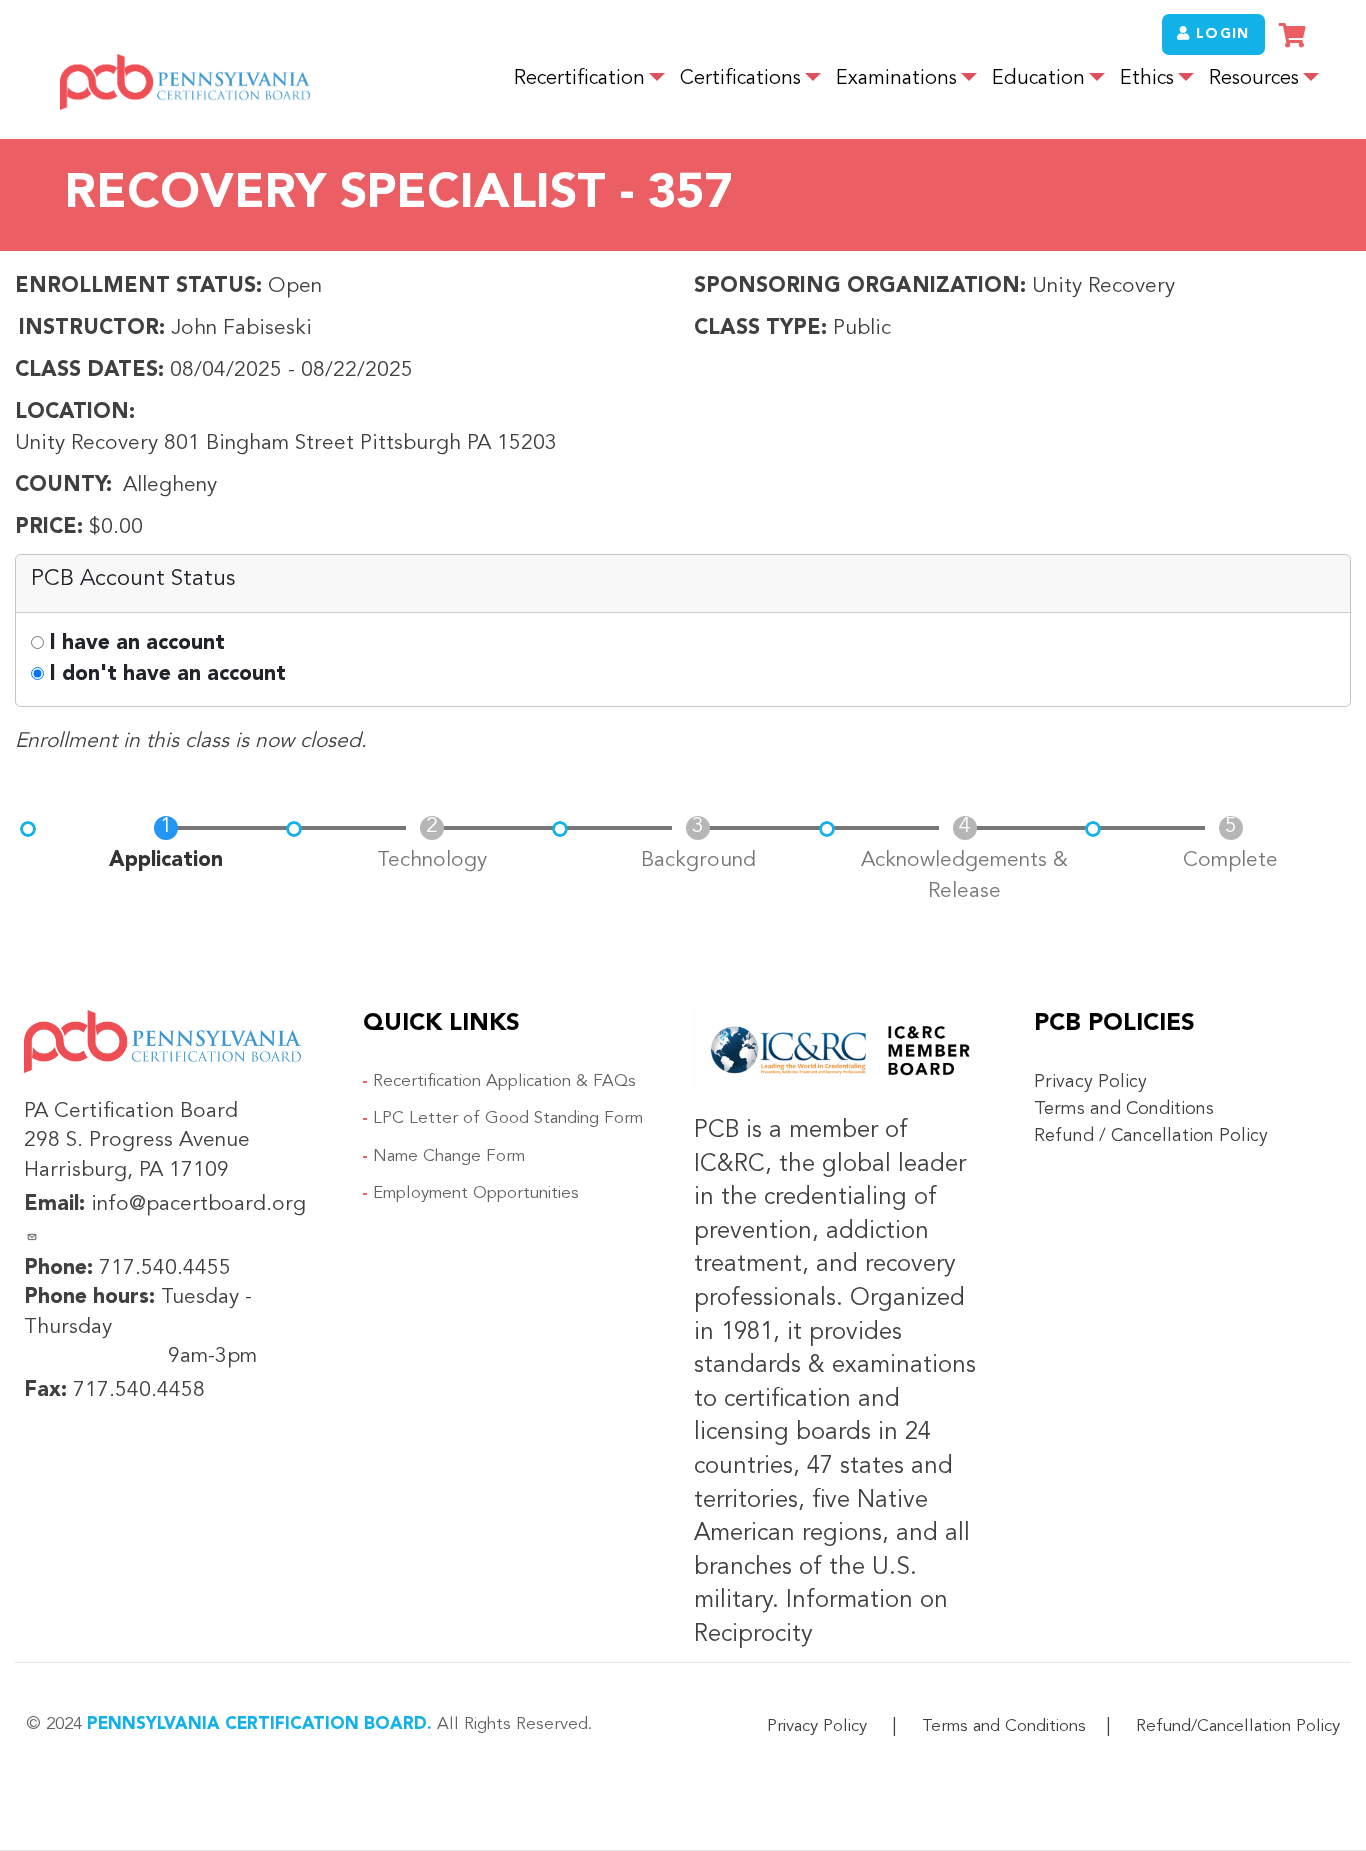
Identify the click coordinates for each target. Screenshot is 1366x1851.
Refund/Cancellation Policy (1238, 1726)
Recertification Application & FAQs (504, 1081)
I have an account (137, 643)
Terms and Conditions (1124, 1109)
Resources (1254, 79)
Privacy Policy (1090, 1082)
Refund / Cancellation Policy (1151, 1136)
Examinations (896, 79)
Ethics (1147, 79)
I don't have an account (168, 674)
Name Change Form (449, 1156)
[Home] (185, 79)
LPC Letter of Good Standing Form (508, 1118)
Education (1038, 79)
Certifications (740, 79)
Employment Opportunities (476, 1193)
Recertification (579, 79)
